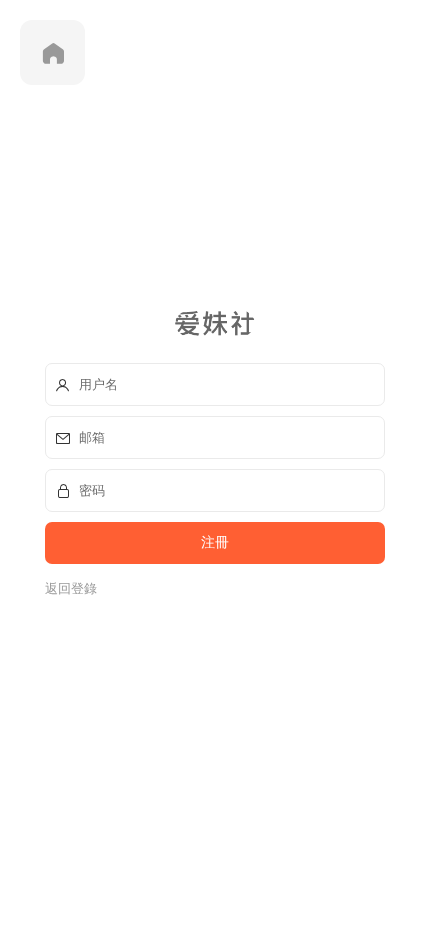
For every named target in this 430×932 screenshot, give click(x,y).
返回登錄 (71, 588)
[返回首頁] (52, 52)
